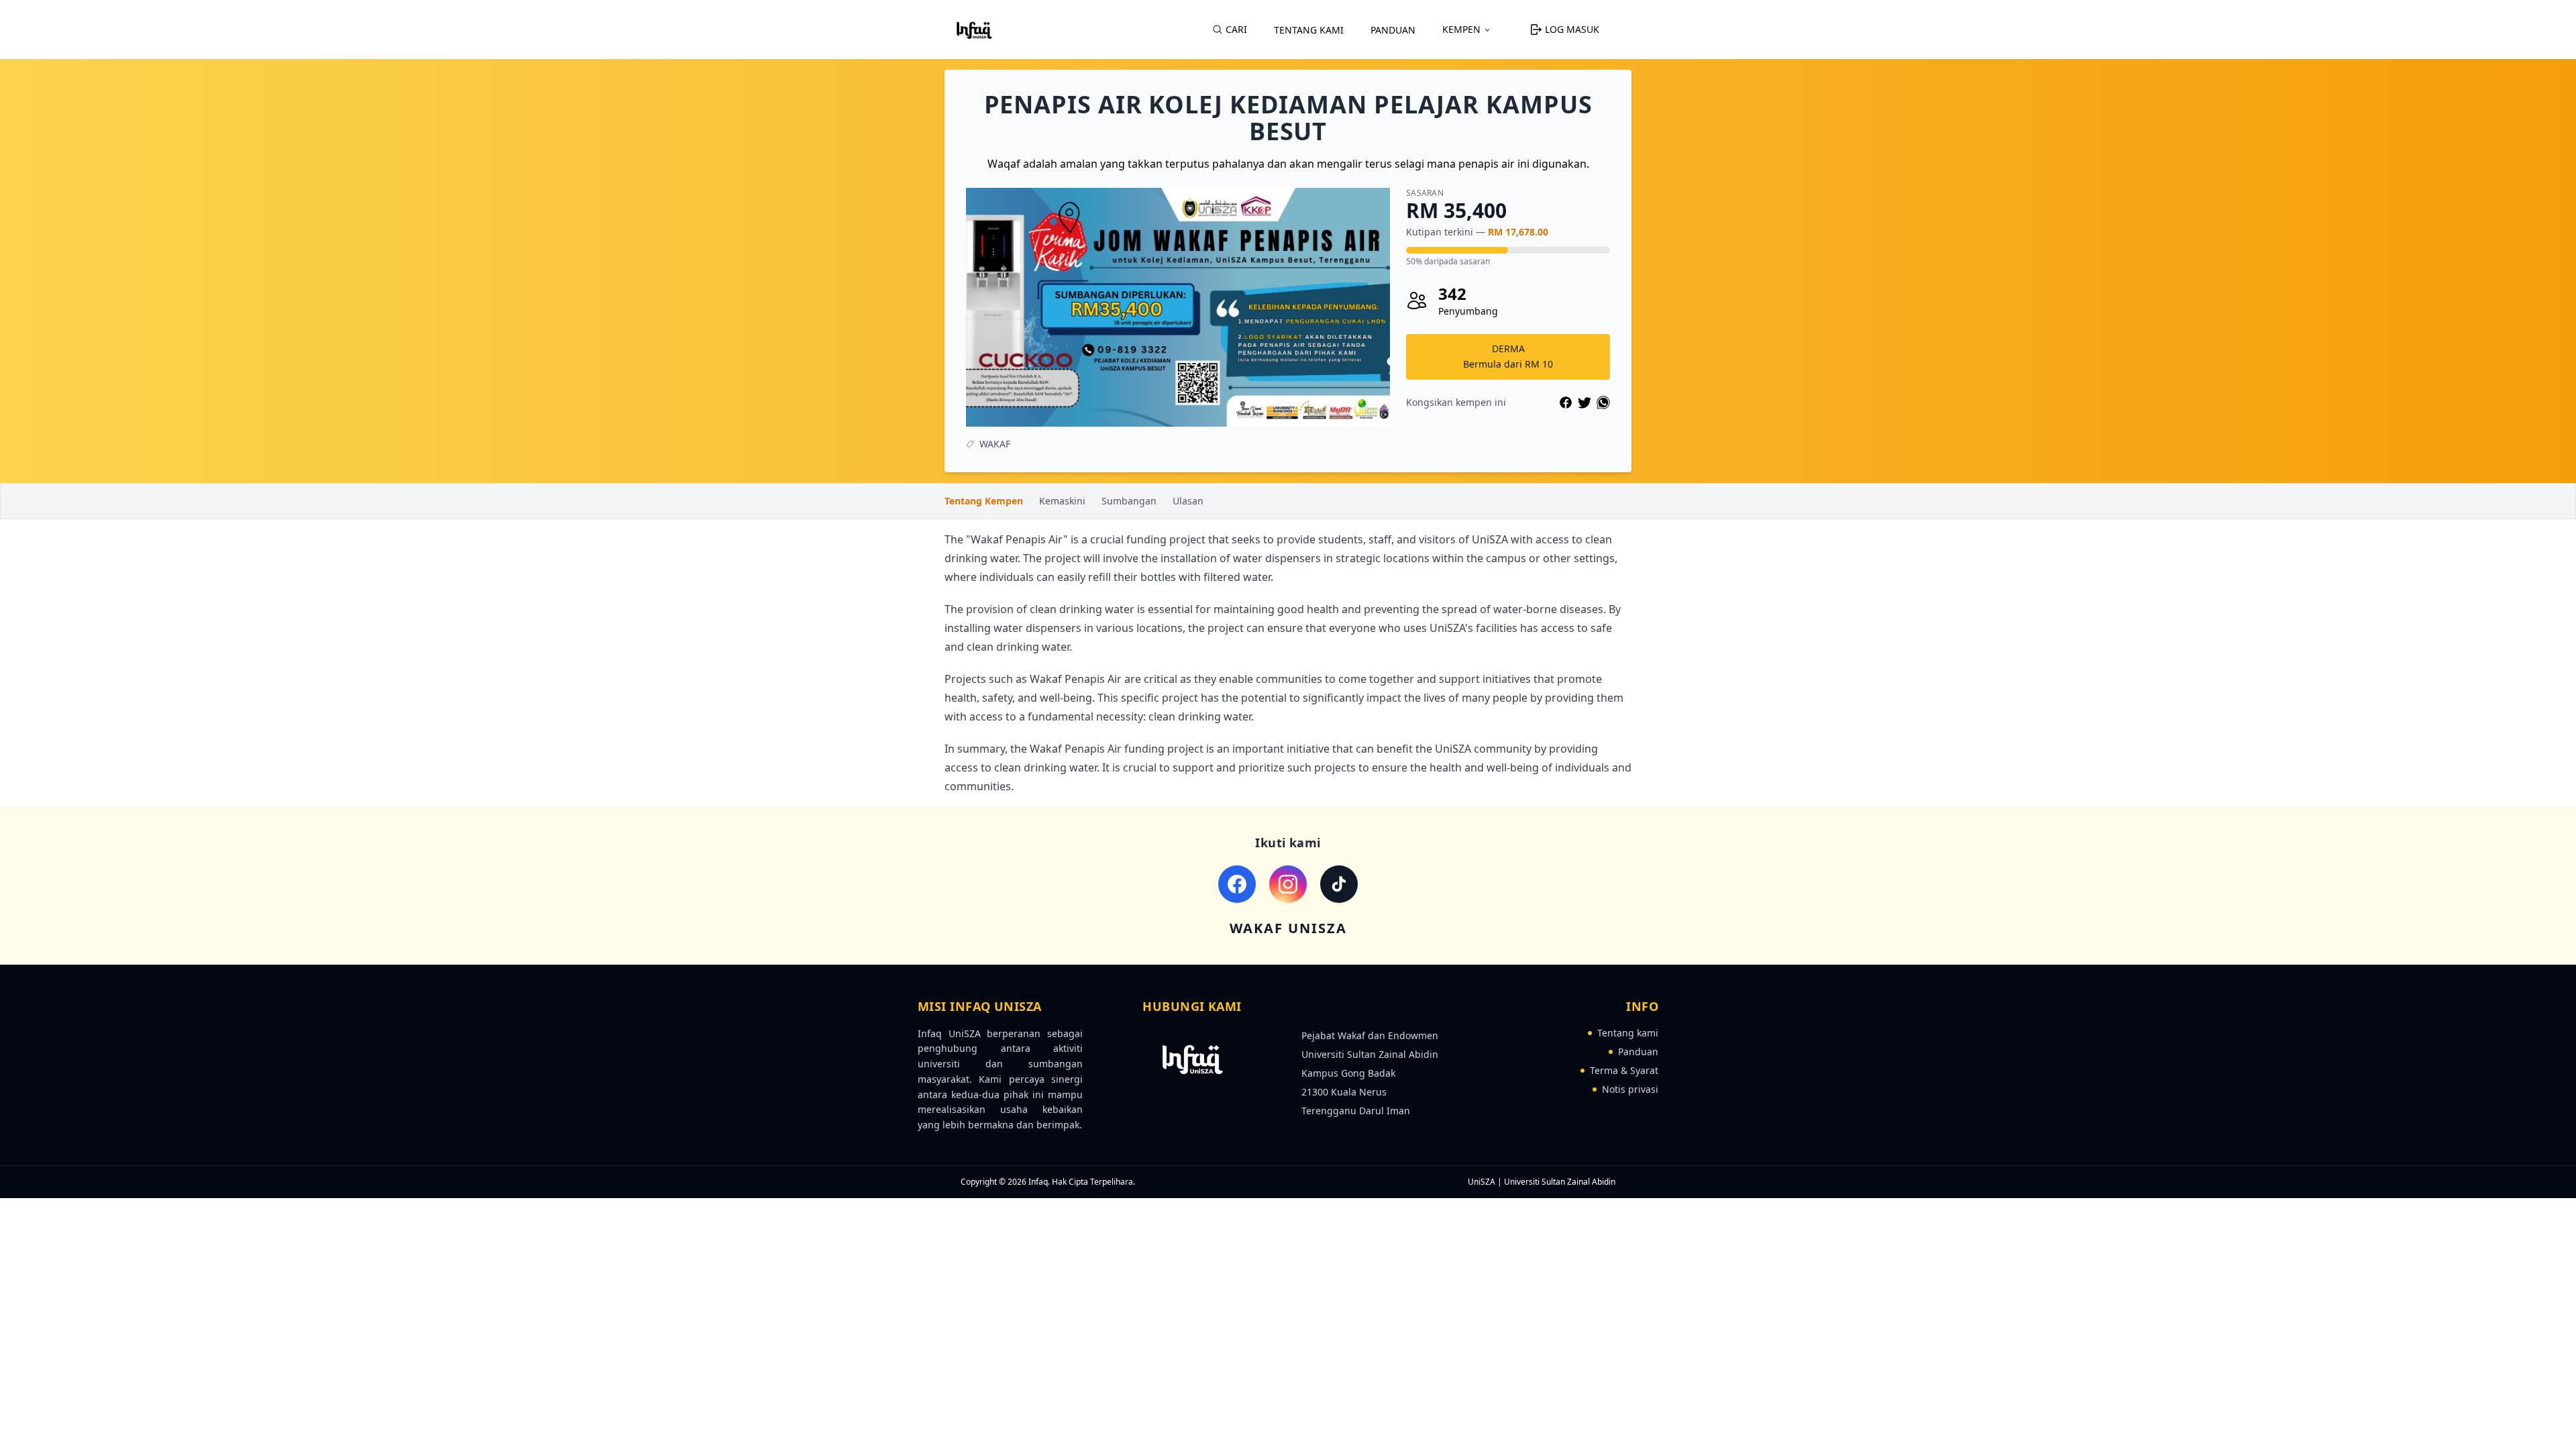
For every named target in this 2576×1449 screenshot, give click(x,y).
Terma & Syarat (1624, 1070)
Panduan (1393, 30)
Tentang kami (1628, 1033)
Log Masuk (1572, 29)
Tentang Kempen (984, 501)
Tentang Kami (1309, 30)
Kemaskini (1062, 501)
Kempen (1461, 29)
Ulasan (1188, 501)
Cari (1236, 29)
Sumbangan (1129, 501)
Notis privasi (1630, 1089)
